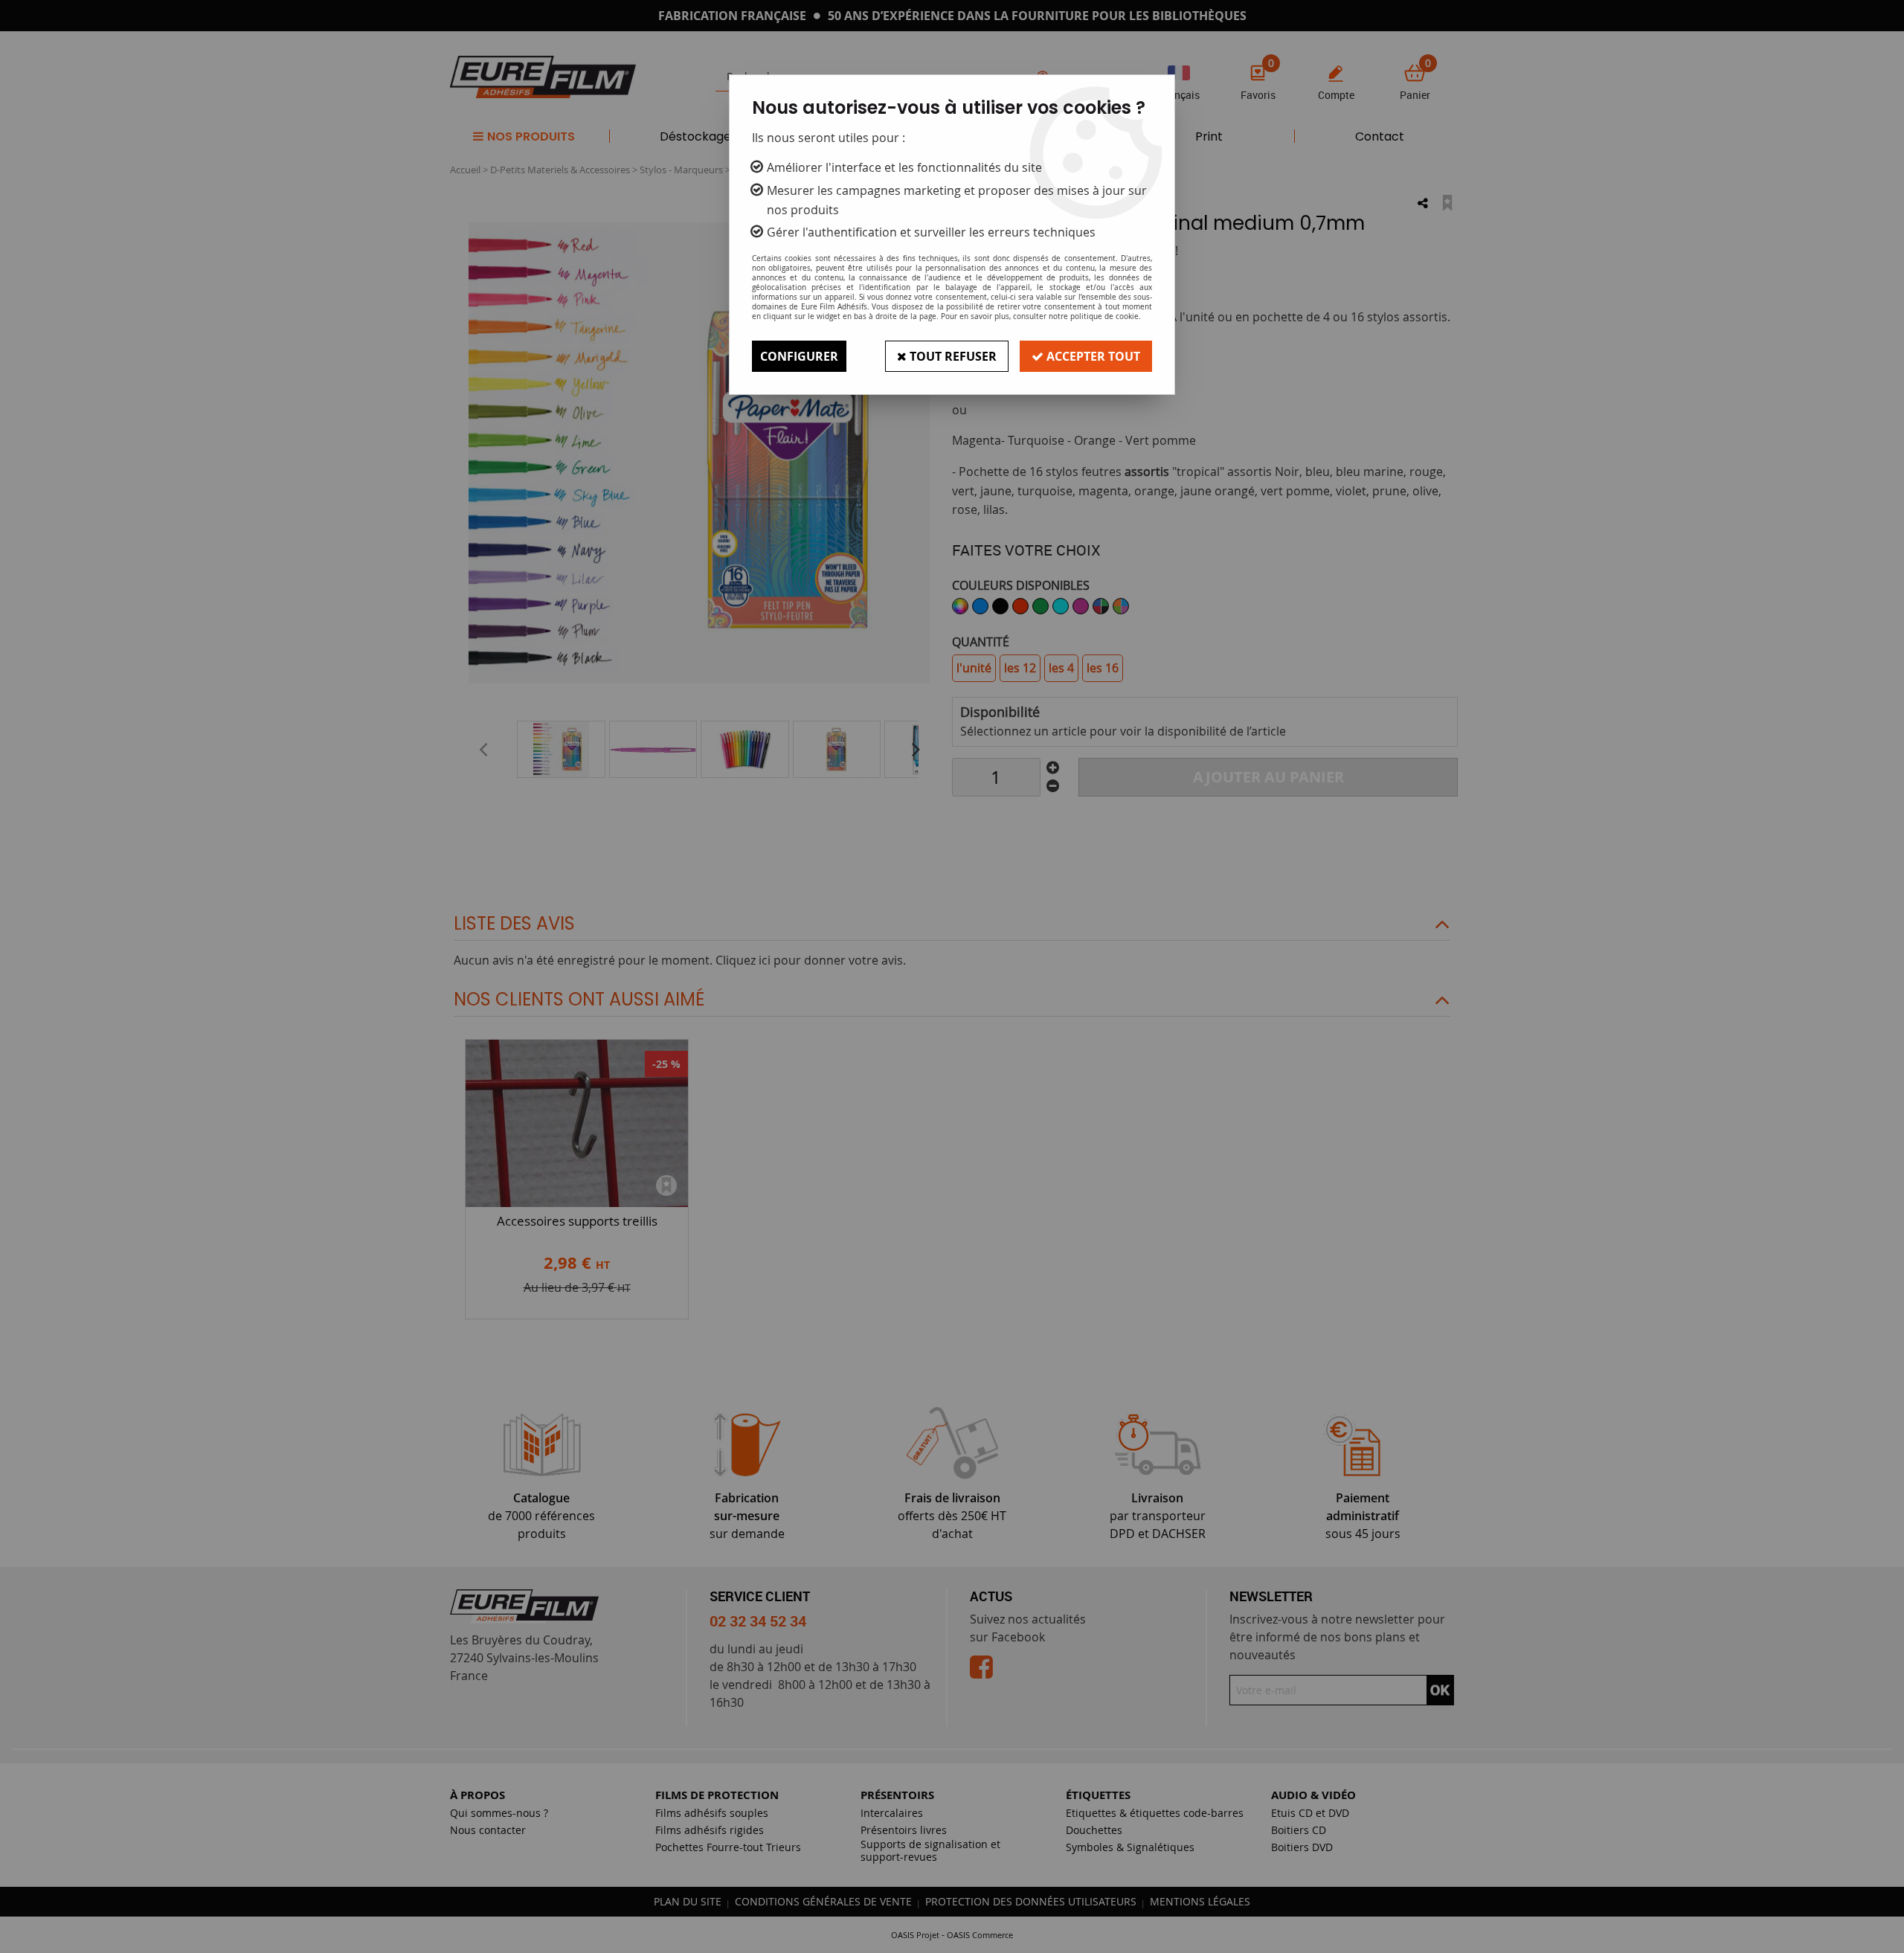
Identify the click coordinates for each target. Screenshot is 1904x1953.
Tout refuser (952, 356)
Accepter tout (1092, 356)
